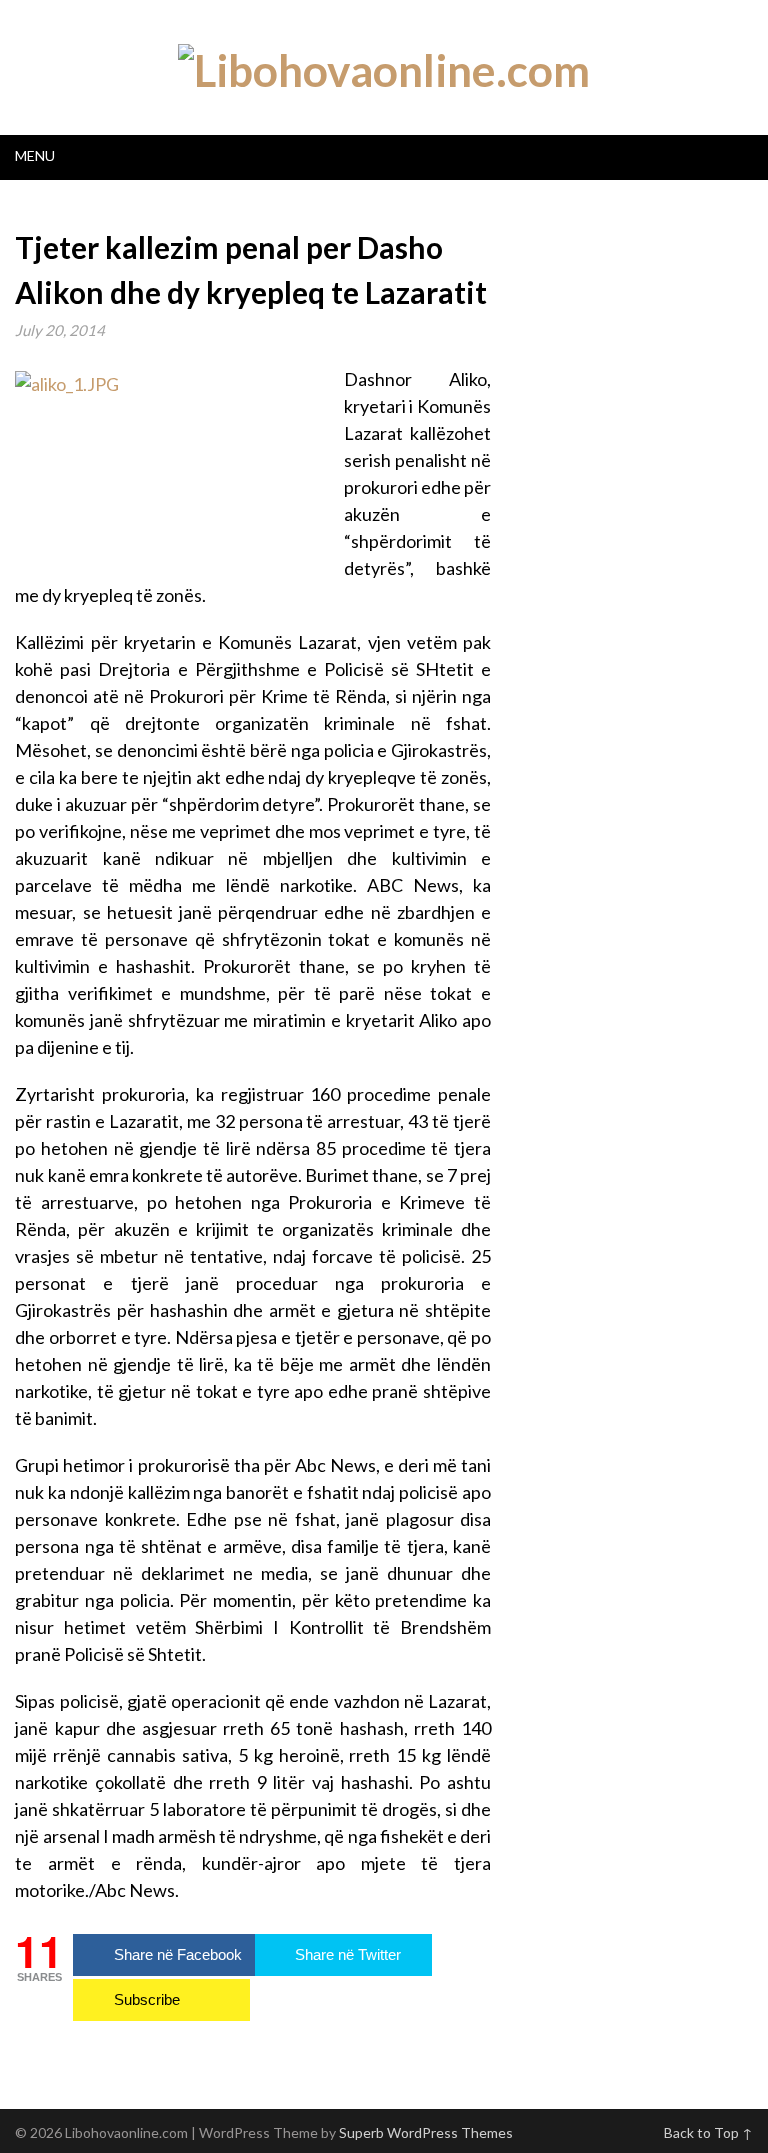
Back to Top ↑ (708, 2132)
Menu (35, 155)
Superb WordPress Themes (426, 2132)
